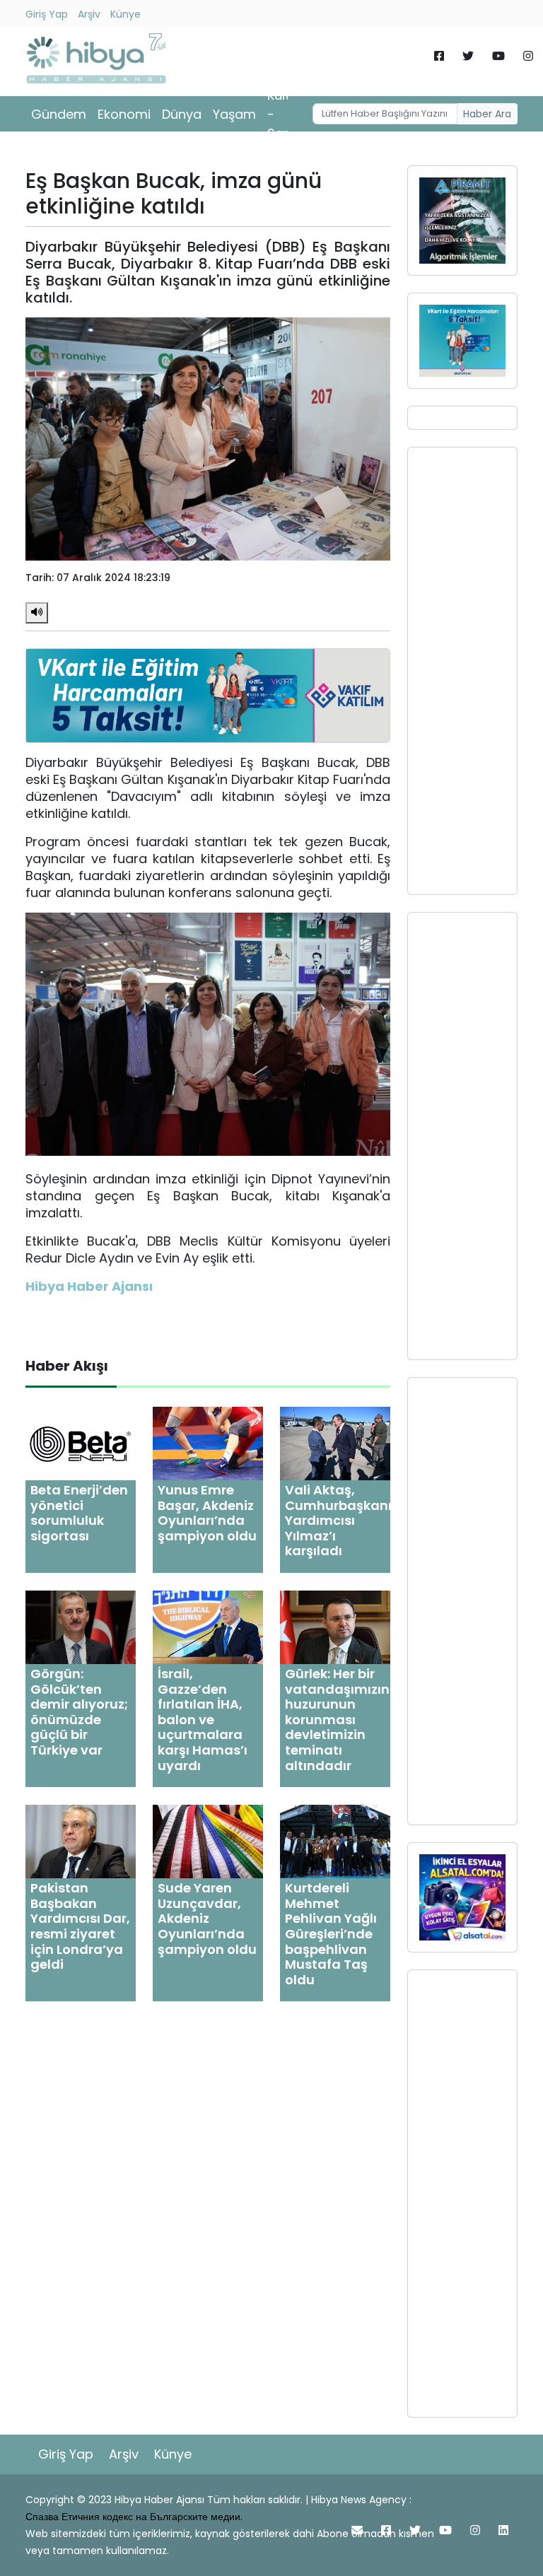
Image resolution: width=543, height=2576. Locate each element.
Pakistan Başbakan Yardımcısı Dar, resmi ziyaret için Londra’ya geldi (80, 1926)
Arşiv (89, 14)
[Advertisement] (462, 671)
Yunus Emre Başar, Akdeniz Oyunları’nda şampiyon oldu (207, 1513)
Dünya (182, 114)
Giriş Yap (47, 14)
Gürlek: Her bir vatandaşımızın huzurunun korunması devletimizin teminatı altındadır (337, 1720)
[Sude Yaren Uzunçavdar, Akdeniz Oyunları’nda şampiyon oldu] (208, 1841)
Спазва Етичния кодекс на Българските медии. (134, 2517)
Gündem (59, 114)
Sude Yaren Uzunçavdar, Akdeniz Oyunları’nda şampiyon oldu (207, 1918)
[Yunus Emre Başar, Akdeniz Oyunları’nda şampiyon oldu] (208, 1442)
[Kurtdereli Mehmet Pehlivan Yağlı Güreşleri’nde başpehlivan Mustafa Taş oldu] (335, 1841)
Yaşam (234, 114)
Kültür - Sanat (286, 114)
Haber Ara (487, 114)
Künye (125, 14)
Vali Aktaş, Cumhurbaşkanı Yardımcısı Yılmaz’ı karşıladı (338, 1520)
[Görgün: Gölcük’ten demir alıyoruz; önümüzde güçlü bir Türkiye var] (81, 1626)
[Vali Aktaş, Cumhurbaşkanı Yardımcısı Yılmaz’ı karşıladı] (335, 1442)
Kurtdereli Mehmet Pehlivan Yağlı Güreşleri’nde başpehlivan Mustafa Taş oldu (331, 1934)
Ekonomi (124, 114)
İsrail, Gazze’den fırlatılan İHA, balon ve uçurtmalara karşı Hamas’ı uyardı (203, 1720)
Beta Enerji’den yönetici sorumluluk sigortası (79, 1513)
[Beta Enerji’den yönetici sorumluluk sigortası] (81, 1442)
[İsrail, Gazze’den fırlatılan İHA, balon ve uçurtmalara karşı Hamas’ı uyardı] (208, 1626)
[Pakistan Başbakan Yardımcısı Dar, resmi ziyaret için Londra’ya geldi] (81, 1841)
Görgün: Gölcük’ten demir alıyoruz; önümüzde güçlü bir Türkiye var (79, 1712)
